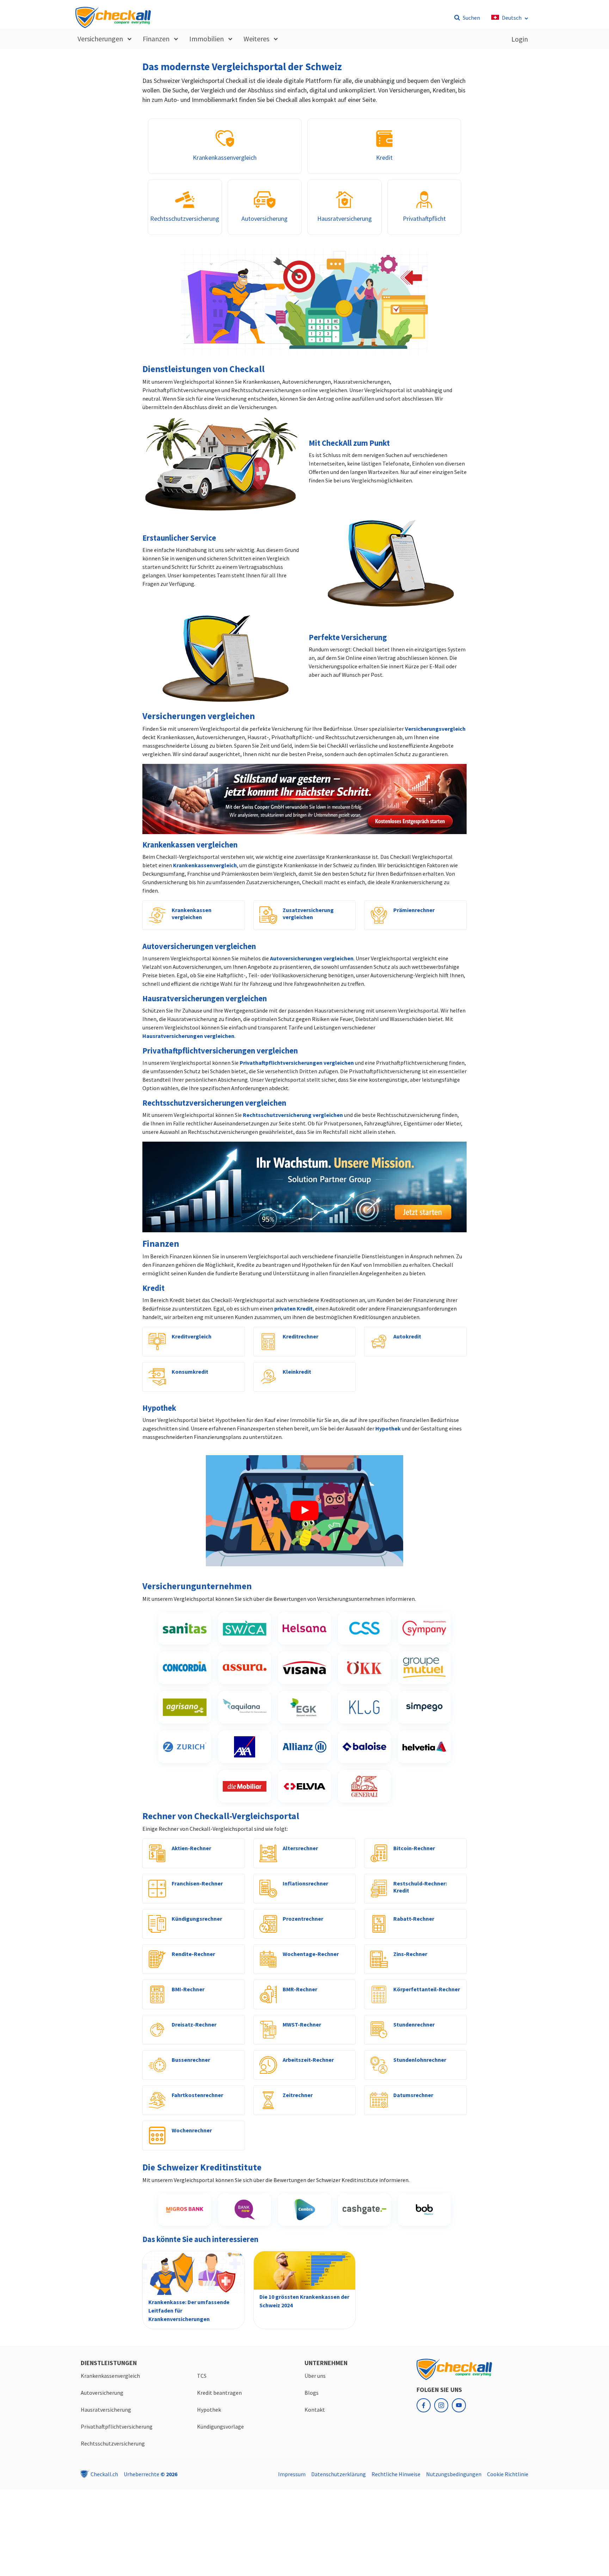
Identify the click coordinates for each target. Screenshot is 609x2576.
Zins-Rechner (410, 1954)
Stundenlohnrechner (420, 2060)
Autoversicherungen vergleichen (312, 958)
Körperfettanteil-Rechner (427, 1989)
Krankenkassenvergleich (205, 865)
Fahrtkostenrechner (197, 2095)
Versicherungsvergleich (435, 729)
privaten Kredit (293, 1308)
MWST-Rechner (302, 2024)
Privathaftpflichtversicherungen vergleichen (297, 1063)
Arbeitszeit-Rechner (308, 2060)
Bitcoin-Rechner (414, 1848)
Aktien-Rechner (191, 1848)
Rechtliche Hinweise (396, 2474)
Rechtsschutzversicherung (113, 2443)
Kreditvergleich (192, 1336)
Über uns (315, 2376)
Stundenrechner (414, 2024)
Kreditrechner (300, 1336)
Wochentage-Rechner (311, 1954)
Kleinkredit (297, 1372)
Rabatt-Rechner (414, 1919)
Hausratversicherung (106, 2410)
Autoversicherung (102, 2393)
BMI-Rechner (188, 1989)
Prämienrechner (414, 910)
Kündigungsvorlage (220, 2426)
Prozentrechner (303, 1919)
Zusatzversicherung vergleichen (308, 913)
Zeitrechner (298, 2095)
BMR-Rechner (300, 1989)
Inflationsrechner (305, 1883)
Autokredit (407, 1336)
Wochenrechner (192, 2130)
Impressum (292, 2474)
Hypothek (388, 1428)
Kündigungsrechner (197, 1919)
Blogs (312, 2393)
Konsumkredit (190, 1372)
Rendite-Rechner (193, 1954)
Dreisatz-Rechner (194, 2024)
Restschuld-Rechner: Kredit (420, 1887)
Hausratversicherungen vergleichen (188, 1036)
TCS (202, 2376)
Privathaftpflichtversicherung (117, 2426)
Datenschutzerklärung (339, 2474)
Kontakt (315, 2410)
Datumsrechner (413, 2095)
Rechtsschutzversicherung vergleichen (293, 1115)
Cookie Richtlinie (508, 2474)
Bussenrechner (191, 2060)
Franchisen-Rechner (197, 1883)
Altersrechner (300, 1848)
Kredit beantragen (219, 2393)
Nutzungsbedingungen (454, 2474)
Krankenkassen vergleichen (192, 913)
